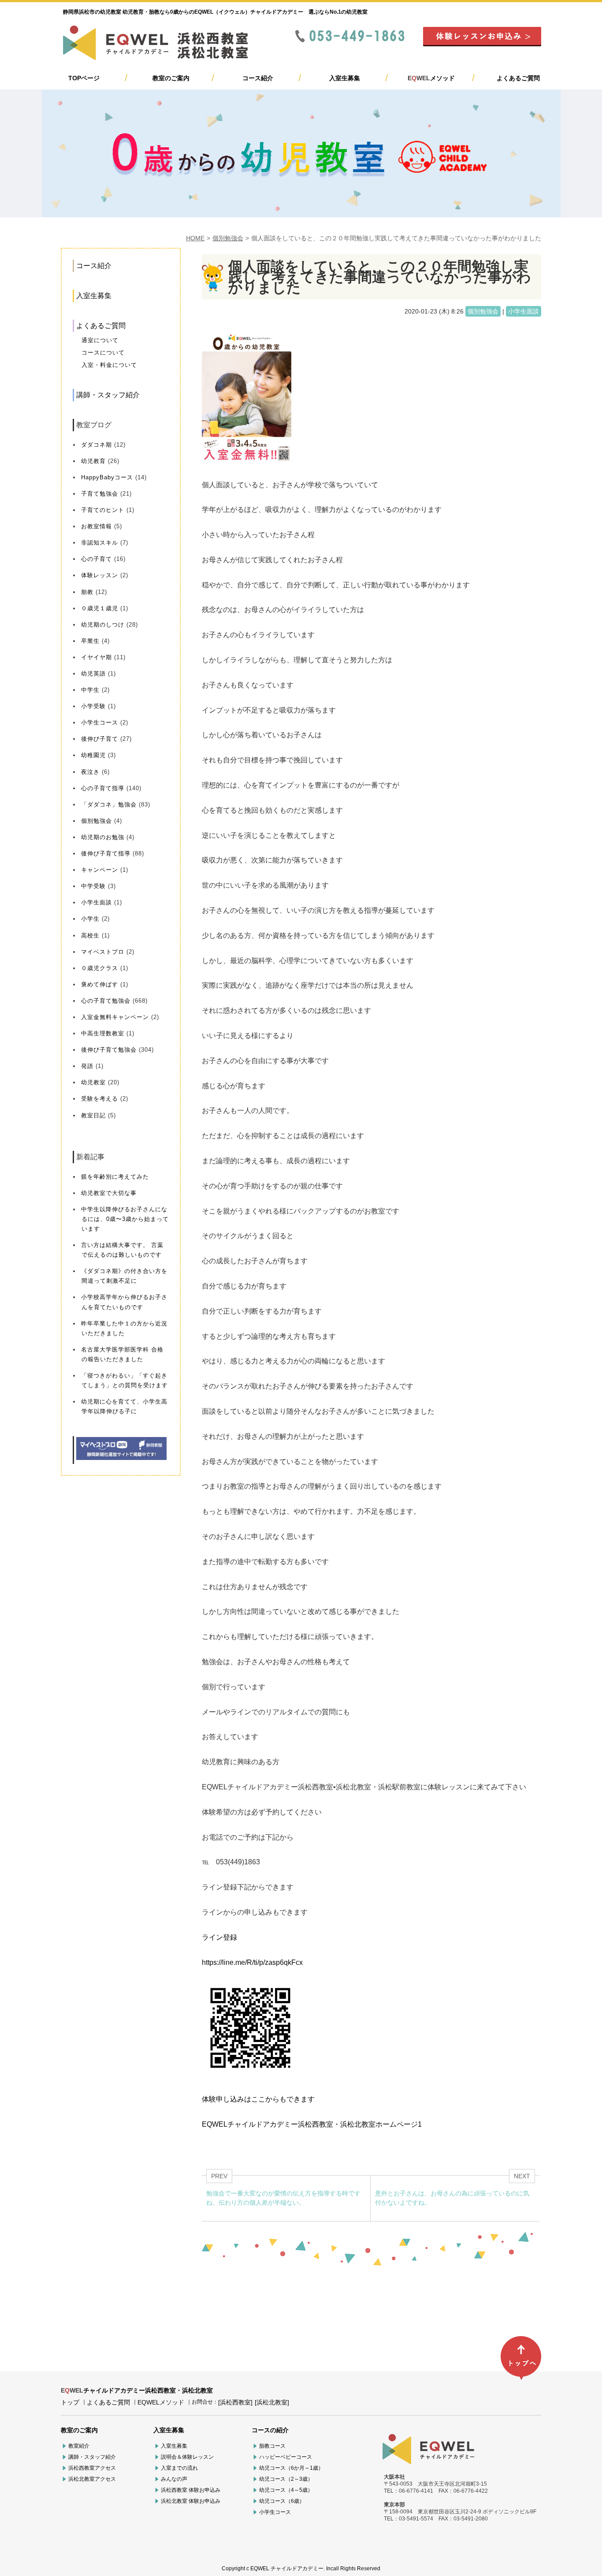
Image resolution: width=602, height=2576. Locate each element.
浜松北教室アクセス (92, 2479)
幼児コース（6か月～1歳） (291, 2468)
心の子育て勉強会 (106, 1001)
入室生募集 (345, 78)
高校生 (90, 935)
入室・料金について (109, 365)
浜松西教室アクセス (92, 2468)
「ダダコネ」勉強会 (109, 805)
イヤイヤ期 (97, 657)
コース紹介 (258, 78)
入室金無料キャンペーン (115, 1017)
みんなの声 (174, 2479)
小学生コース (100, 722)
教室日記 (93, 1115)
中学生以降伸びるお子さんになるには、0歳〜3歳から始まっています (125, 1219)
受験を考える (100, 1099)
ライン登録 (219, 1937)
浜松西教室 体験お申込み (191, 2490)
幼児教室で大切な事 (109, 1193)
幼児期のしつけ (103, 625)
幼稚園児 (93, 755)
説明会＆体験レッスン (187, 2457)
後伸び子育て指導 (106, 853)
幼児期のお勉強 (103, 837)
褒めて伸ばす (100, 984)
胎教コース (272, 2446)
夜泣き (90, 772)
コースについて (103, 353)
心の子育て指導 (103, 788)
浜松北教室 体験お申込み (191, 2501)
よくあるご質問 (518, 78)
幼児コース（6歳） (282, 2501)
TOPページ (84, 78)
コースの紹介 (270, 2430)
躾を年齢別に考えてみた (115, 1177)
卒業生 (90, 641)
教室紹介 (79, 2446)
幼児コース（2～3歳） (286, 2479)
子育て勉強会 (100, 494)
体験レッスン (100, 575)
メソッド (431, 78)
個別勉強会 (228, 238)
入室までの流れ (179, 2468)
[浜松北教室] (272, 2402)
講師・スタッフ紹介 (108, 395)
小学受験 (93, 706)
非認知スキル (100, 543)
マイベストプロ (103, 952)
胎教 (87, 592)
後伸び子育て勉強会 (109, 1050)
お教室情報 (97, 526)
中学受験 (93, 886)
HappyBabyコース (107, 477)
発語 (87, 1066)
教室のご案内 (171, 78)
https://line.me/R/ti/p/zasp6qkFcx (252, 1962)
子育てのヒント (103, 510)
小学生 (90, 919)
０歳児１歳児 (100, 608)
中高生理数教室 (103, 1033)
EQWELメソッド (161, 2402)
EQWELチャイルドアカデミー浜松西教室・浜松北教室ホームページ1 (312, 2124)
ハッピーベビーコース (286, 2457)
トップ (70, 2402)
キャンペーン (100, 870)
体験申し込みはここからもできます (258, 2099)
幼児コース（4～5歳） (286, 2490)
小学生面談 (97, 902)
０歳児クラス (100, 968)
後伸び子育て (100, 739)
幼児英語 (93, 674)
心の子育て (97, 559)
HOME (195, 238)
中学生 (90, 690)
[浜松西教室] (235, 2402)
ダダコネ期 (97, 445)
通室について (100, 340)
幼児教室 (93, 1082)
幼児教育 (93, 461)
